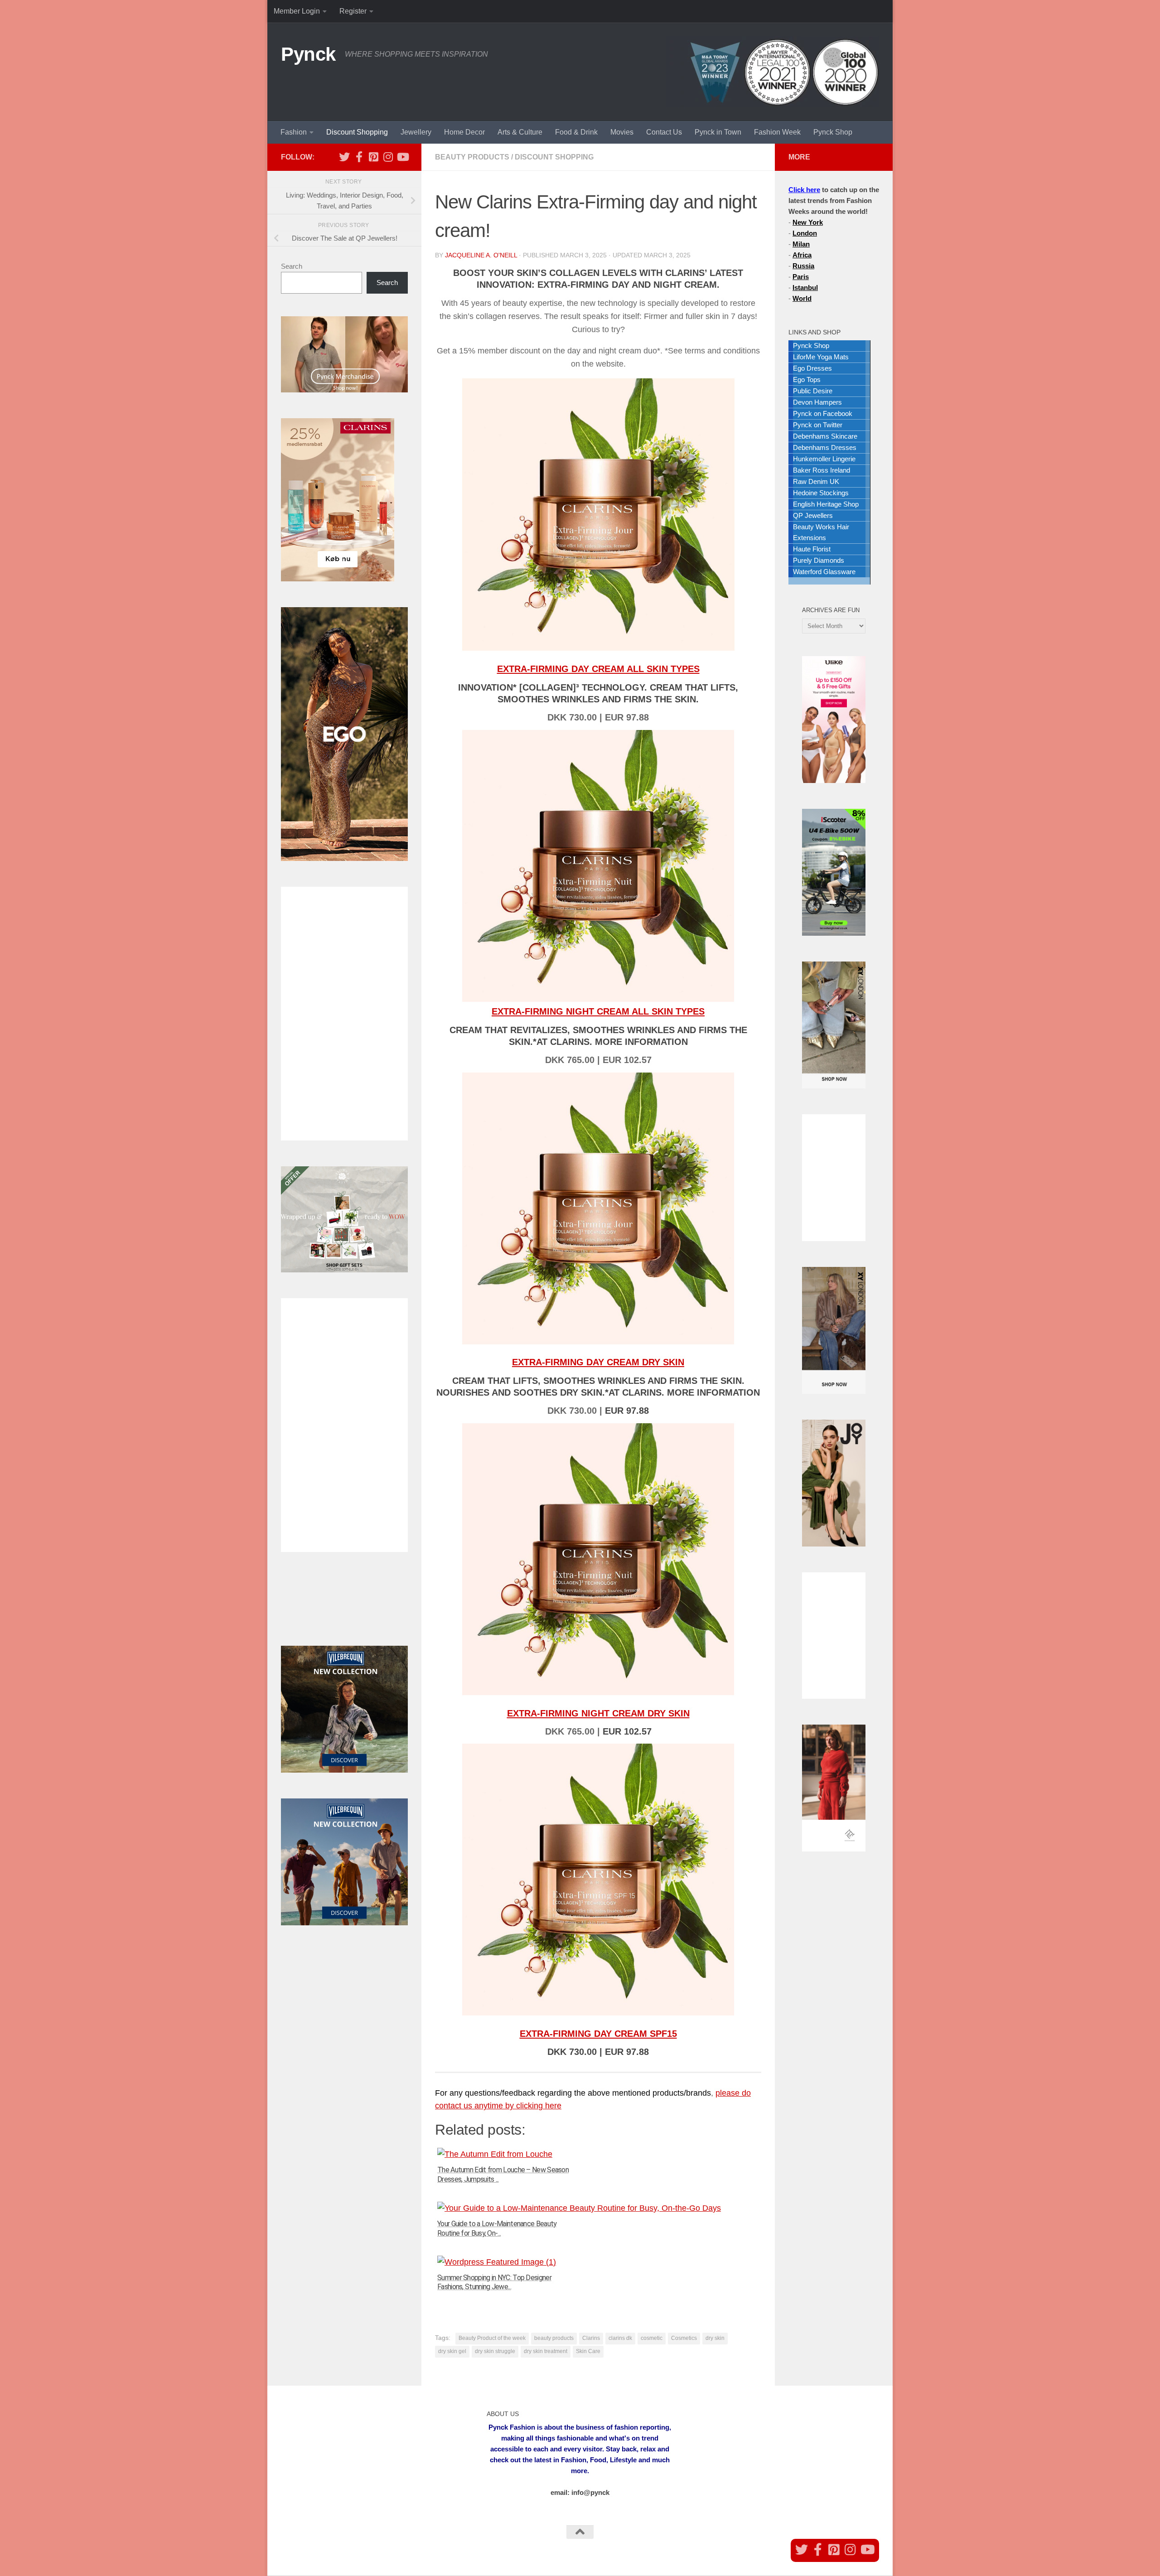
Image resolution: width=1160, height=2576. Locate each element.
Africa (802, 255)
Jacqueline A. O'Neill (481, 255)
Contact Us (664, 132)
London (805, 233)
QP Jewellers (813, 515)
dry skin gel (452, 2351)
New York (808, 222)
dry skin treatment (546, 2351)
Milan (801, 244)
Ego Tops (807, 379)
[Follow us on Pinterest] (373, 157)
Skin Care (588, 2351)
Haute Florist (812, 549)
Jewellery (416, 132)
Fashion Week (777, 132)
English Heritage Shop (826, 504)
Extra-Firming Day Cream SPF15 (598, 2034)
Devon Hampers (817, 402)
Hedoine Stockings (821, 493)
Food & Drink (576, 132)
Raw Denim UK (816, 481)
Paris (801, 277)
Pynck (308, 54)
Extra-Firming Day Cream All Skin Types (598, 669)
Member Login (297, 11)
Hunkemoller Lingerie (824, 459)
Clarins (591, 2338)
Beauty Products (472, 157)
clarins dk (620, 2338)
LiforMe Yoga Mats (821, 357)
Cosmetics (684, 2338)
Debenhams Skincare (825, 436)
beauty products (554, 2338)
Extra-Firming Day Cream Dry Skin (598, 1362)
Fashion (294, 132)
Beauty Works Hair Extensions (821, 532)
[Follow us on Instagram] (388, 157)
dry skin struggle (495, 2351)
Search (292, 266)
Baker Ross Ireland (822, 470)
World (802, 298)
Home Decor (464, 132)
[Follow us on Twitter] (344, 157)
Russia (803, 266)
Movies (622, 132)
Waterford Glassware (824, 572)
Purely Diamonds (819, 560)
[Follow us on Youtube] (402, 157)
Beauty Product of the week (492, 2338)
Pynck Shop (833, 132)
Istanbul (805, 288)
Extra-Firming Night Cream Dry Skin (598, 1713)
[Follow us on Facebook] (359, 157)
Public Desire (813, 391)
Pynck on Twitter (818, 425)
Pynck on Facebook (823, 413)
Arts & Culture (520, 132)
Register (353, 11)
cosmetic (652, 2338)
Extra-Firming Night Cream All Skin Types (598, 1011)
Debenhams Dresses (825, 447)
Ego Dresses (812, 368)
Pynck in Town (718, 132)
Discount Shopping (357, 132)
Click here (804, 190)
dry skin (715, 2338)
